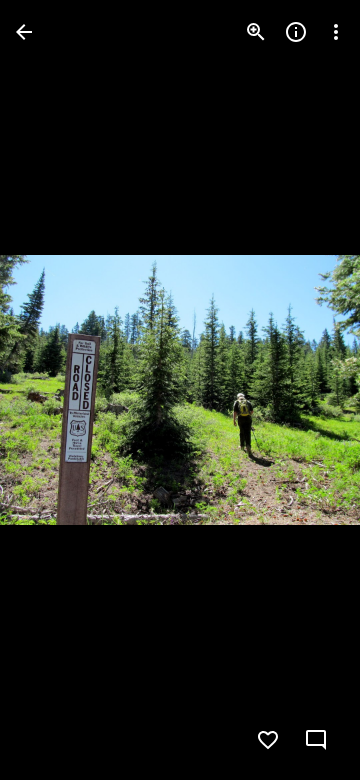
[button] (56, 390)
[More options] (336, 32)
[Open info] (296, 32)
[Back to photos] (24, 32)
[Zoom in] (256, 32)
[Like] (268, 740)
